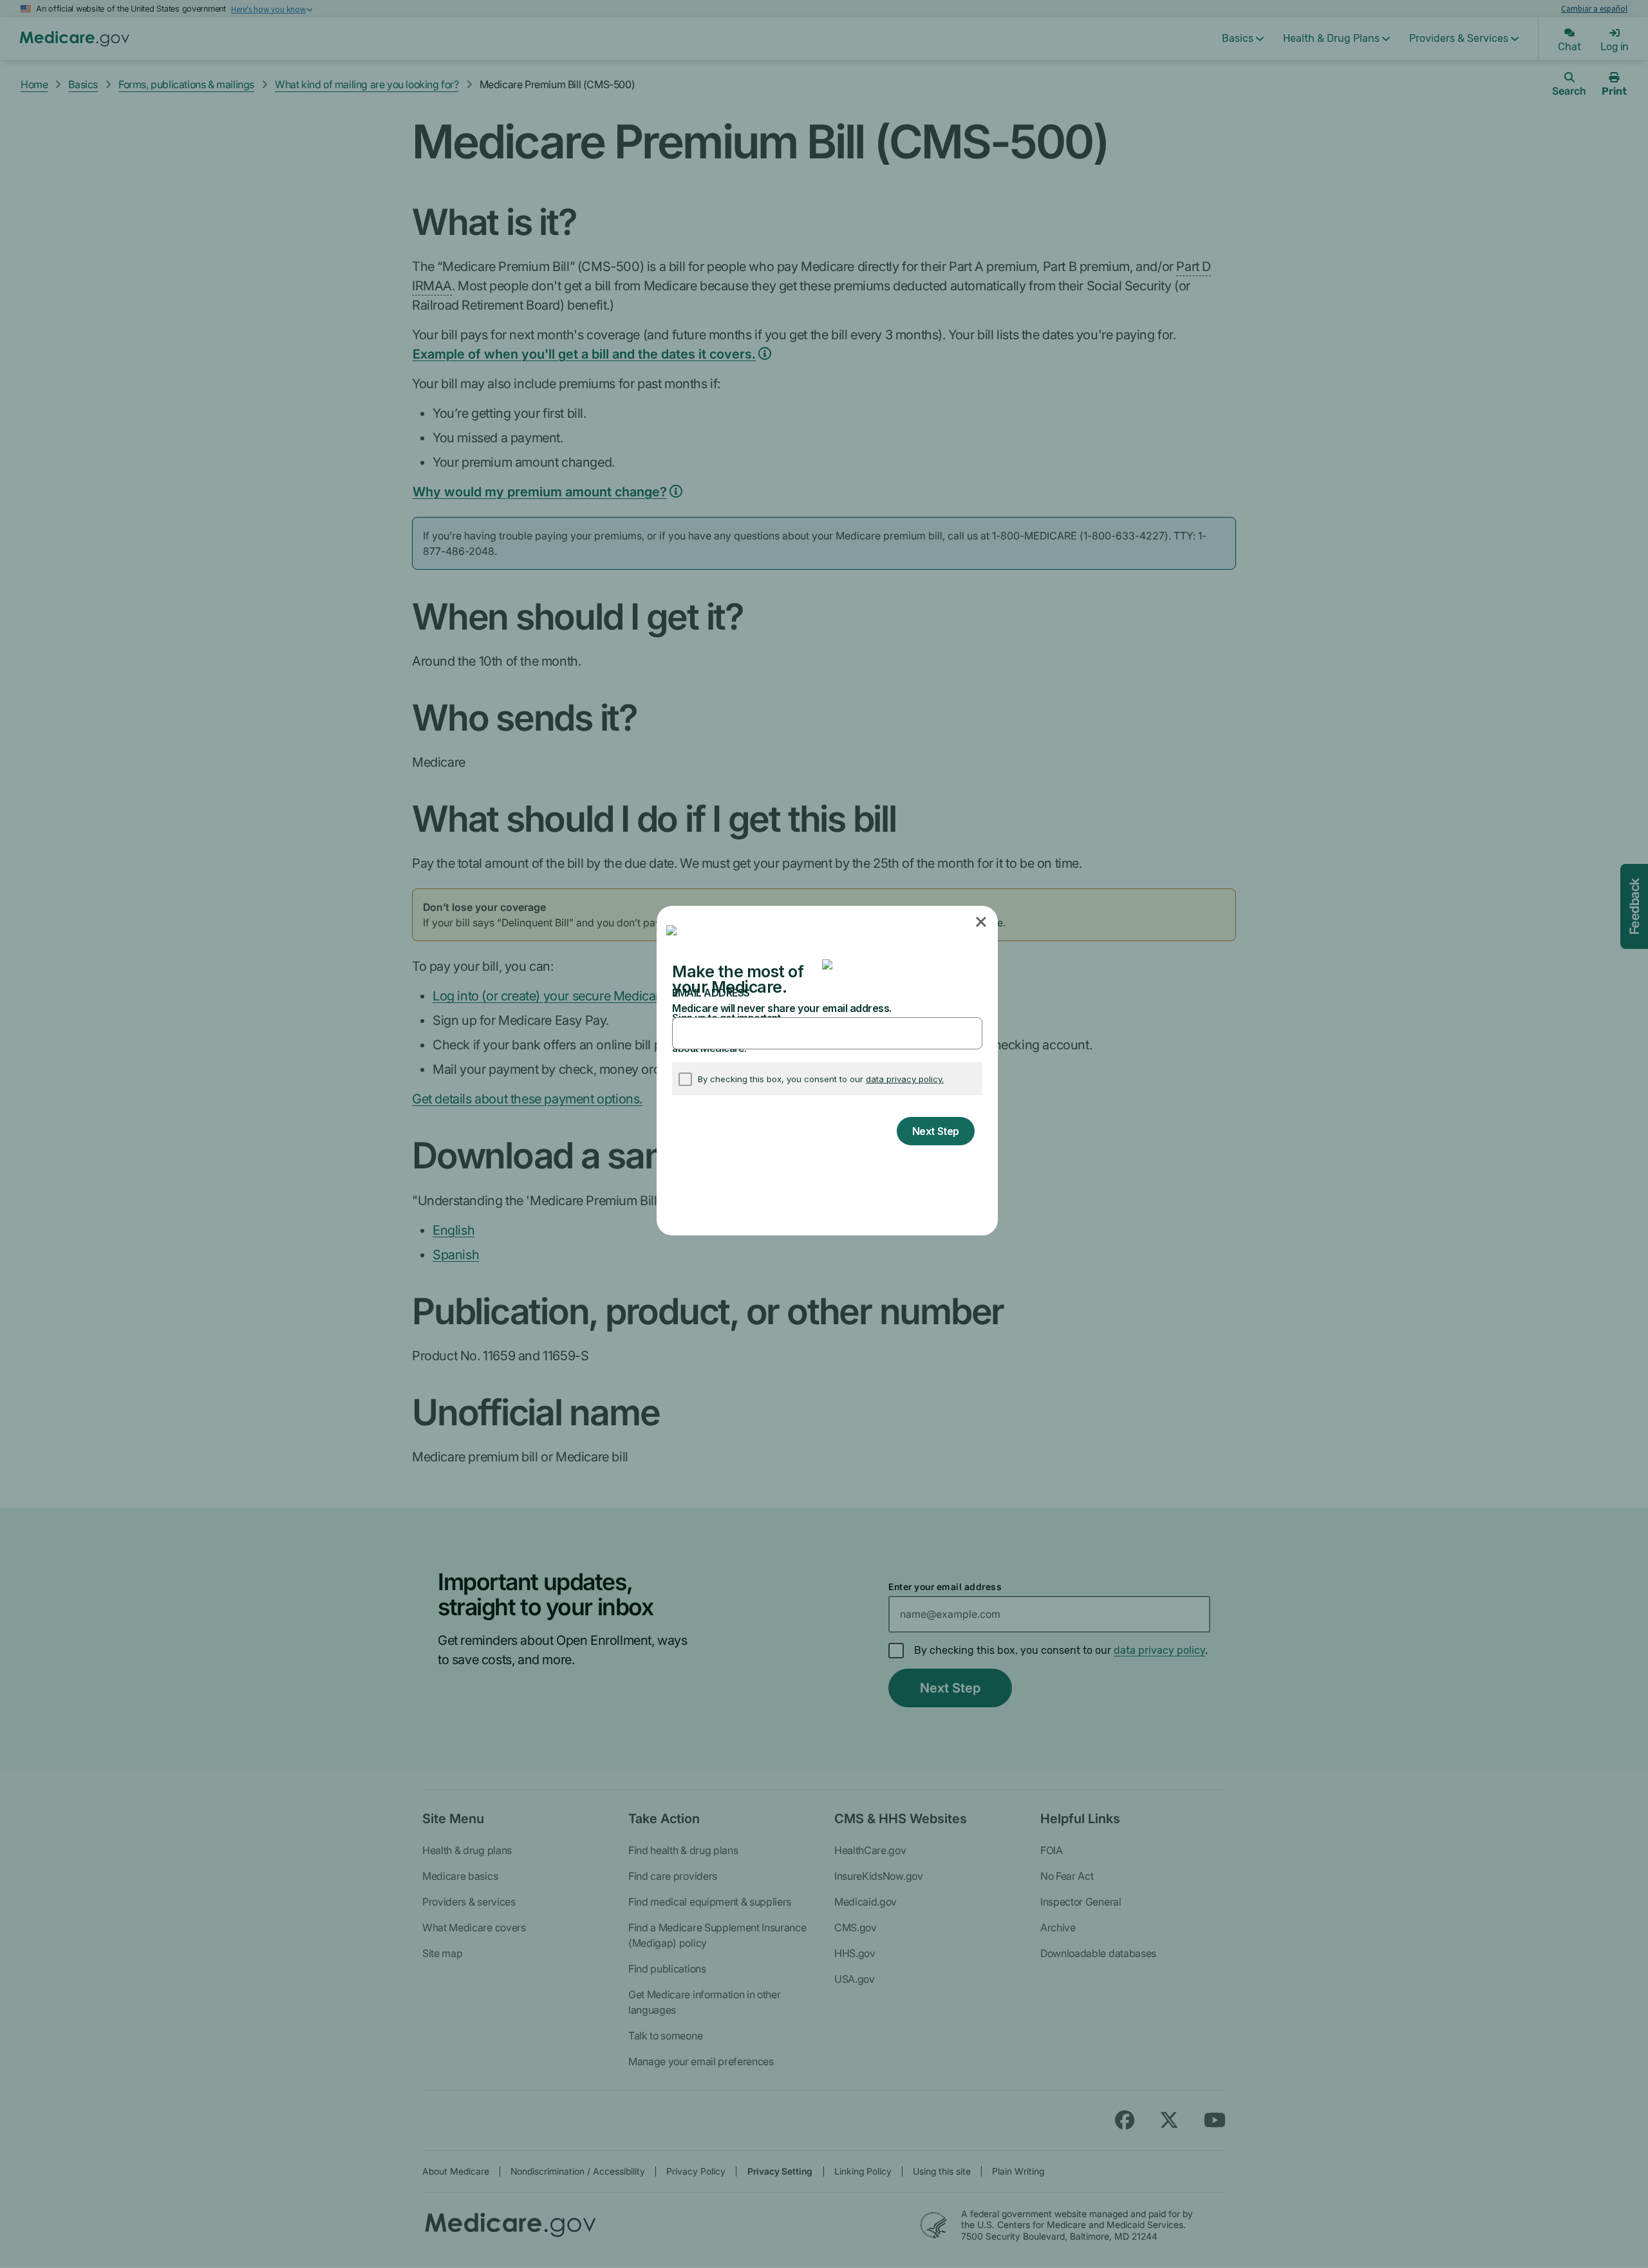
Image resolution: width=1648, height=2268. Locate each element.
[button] (982, 923)
